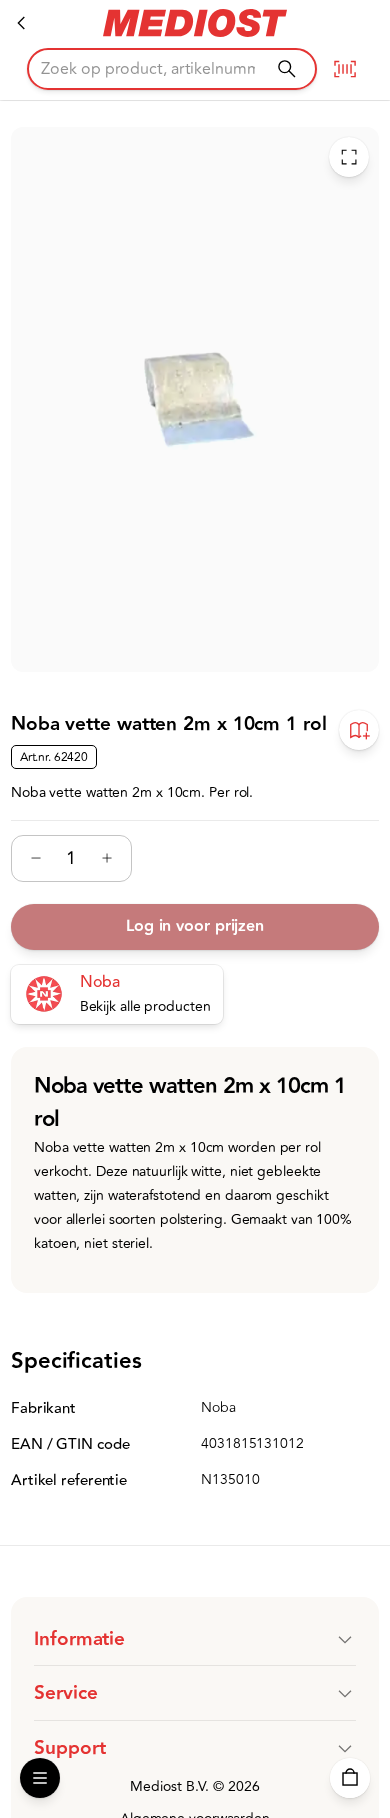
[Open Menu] (40, 1778)
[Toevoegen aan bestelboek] (359, 730)
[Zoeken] (286, 68)
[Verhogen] (107, 858)
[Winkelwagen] (350, 1778)
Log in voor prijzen (195, 926)
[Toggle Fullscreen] (349, 157)
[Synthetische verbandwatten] (22, 23)
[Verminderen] (36, 858)
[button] (195, 1639)
